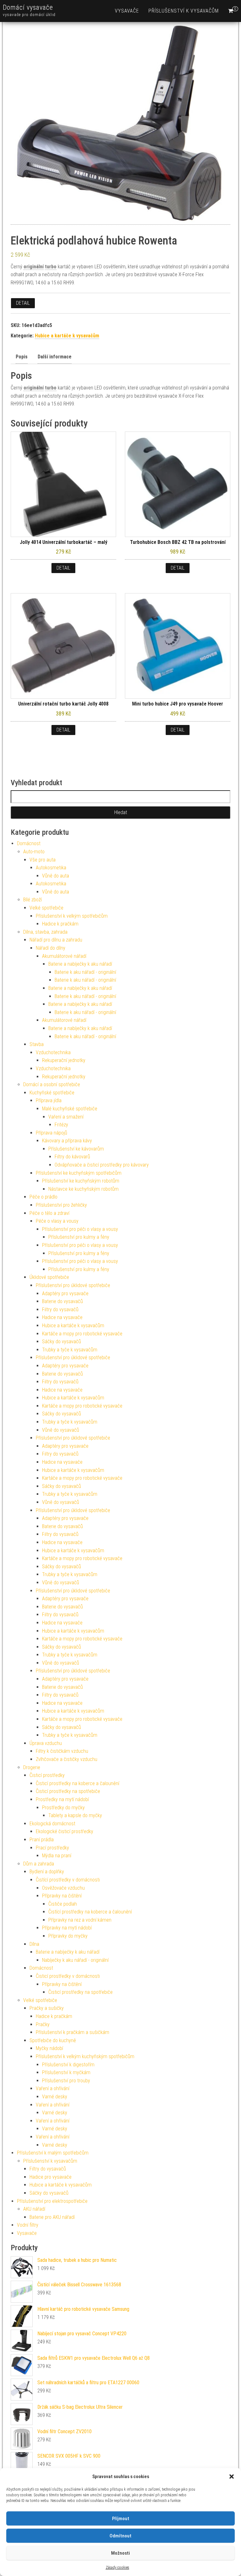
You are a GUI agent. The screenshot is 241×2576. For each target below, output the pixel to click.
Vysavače (127, 11)
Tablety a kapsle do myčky (75, 1815)
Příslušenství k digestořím (68, 2065)
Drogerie (32, 1767)
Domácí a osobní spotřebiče (52, 1084)
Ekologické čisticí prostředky (64, 1831)
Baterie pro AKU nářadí (52, 2217)
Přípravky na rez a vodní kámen (80, 1920)
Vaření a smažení (66, 1117)
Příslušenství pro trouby (66, 2081)
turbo (51, 267)
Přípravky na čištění (62, 1896)
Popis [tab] (22, 357)
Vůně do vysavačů (61, 1430)
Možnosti (120, 2553)
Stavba (37, 1044)
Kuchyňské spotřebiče (52, 1093)
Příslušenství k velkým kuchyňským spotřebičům (85, 2056)
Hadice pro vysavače (51, 2177)
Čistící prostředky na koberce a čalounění (90, 1912)
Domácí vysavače (28, 7)
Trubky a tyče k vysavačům (70, 1350)
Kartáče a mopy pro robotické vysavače (82, 1334)
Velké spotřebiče (46, 908)
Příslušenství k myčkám (66, 2072)
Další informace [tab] (55, 357)
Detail (23, 303)
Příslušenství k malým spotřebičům (53, 2153)
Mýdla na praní (57, 1856)
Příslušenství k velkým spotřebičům (72, 916)
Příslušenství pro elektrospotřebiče (52, 2201)
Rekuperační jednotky (64, 1060)
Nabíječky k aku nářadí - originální (75, 1960)
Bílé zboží (32, 900)
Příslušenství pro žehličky (61, 1205)
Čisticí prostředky (47, 1775)
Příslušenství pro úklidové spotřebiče (73, 1285)
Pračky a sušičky (47, 2008)
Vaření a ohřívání (53, 2088)
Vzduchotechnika (53, 1052)
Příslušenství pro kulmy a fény (79, 1237)
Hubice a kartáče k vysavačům (67, 336)
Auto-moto (34, 852)
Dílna (34, 1944)
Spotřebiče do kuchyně (53, 2040)
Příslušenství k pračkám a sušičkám (72, 2032)
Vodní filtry (28, 2225)
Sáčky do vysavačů (62, 1342)
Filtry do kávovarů (72, 1157)
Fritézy (61, 1125)
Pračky (43, 2024)
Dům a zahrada (39, 1864)
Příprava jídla (49, 1100)
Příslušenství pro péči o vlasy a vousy (80, 1229)
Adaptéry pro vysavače (65, 1293)
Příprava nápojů (51, 1133)
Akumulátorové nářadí (64, 956)
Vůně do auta (56, 876)
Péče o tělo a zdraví (49, 1213)
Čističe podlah (63, 1904)
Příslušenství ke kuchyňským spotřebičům (79, 1173)
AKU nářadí (34, 2209)
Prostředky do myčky (63, 1808)
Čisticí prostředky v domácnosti (68, 1976)
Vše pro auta (43, 860)
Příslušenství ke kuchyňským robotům (81, 1181)
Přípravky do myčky (68, 1936)
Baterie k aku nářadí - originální (85, 972)
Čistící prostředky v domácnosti (68, 1880)
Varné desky (55, 2097)
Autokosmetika (51, 868)
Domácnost (29, 843)
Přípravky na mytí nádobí (67, 1928)
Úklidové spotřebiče (49, 1277)
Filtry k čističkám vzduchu (62, 1751)
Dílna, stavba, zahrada (45, 932)
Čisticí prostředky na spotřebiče (68, 1791)
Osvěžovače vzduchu (63, 1888)
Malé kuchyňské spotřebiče (70, 1109)
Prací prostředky (52, 1848)
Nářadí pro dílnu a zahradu (56, 940)
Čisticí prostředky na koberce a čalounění (78, 1783)
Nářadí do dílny (51, 948)
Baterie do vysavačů (62, 1301)
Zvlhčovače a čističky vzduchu (67, 1759)
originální (34, 267)
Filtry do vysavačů (60, 1309)
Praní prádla (42, 1840)
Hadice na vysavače (62, 1317)
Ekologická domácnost (52, 1824)
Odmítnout (120, 2536)
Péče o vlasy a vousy (57, 1221)
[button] (232, 2477)
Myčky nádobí (49, 2048)
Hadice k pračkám (60, 924)
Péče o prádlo (43, 1197)
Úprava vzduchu (46, 1743)
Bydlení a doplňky (47, 1872)
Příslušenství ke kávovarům (76, 1149)
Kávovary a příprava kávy (67, 1141)
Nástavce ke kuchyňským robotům (83, 1189)
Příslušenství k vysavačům (184, 11)
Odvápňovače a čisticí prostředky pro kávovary (102, 1165)
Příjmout (121, 2519)
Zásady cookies (118, 2568)
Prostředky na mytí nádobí (62, 1799)
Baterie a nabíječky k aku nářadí (80, 964)
